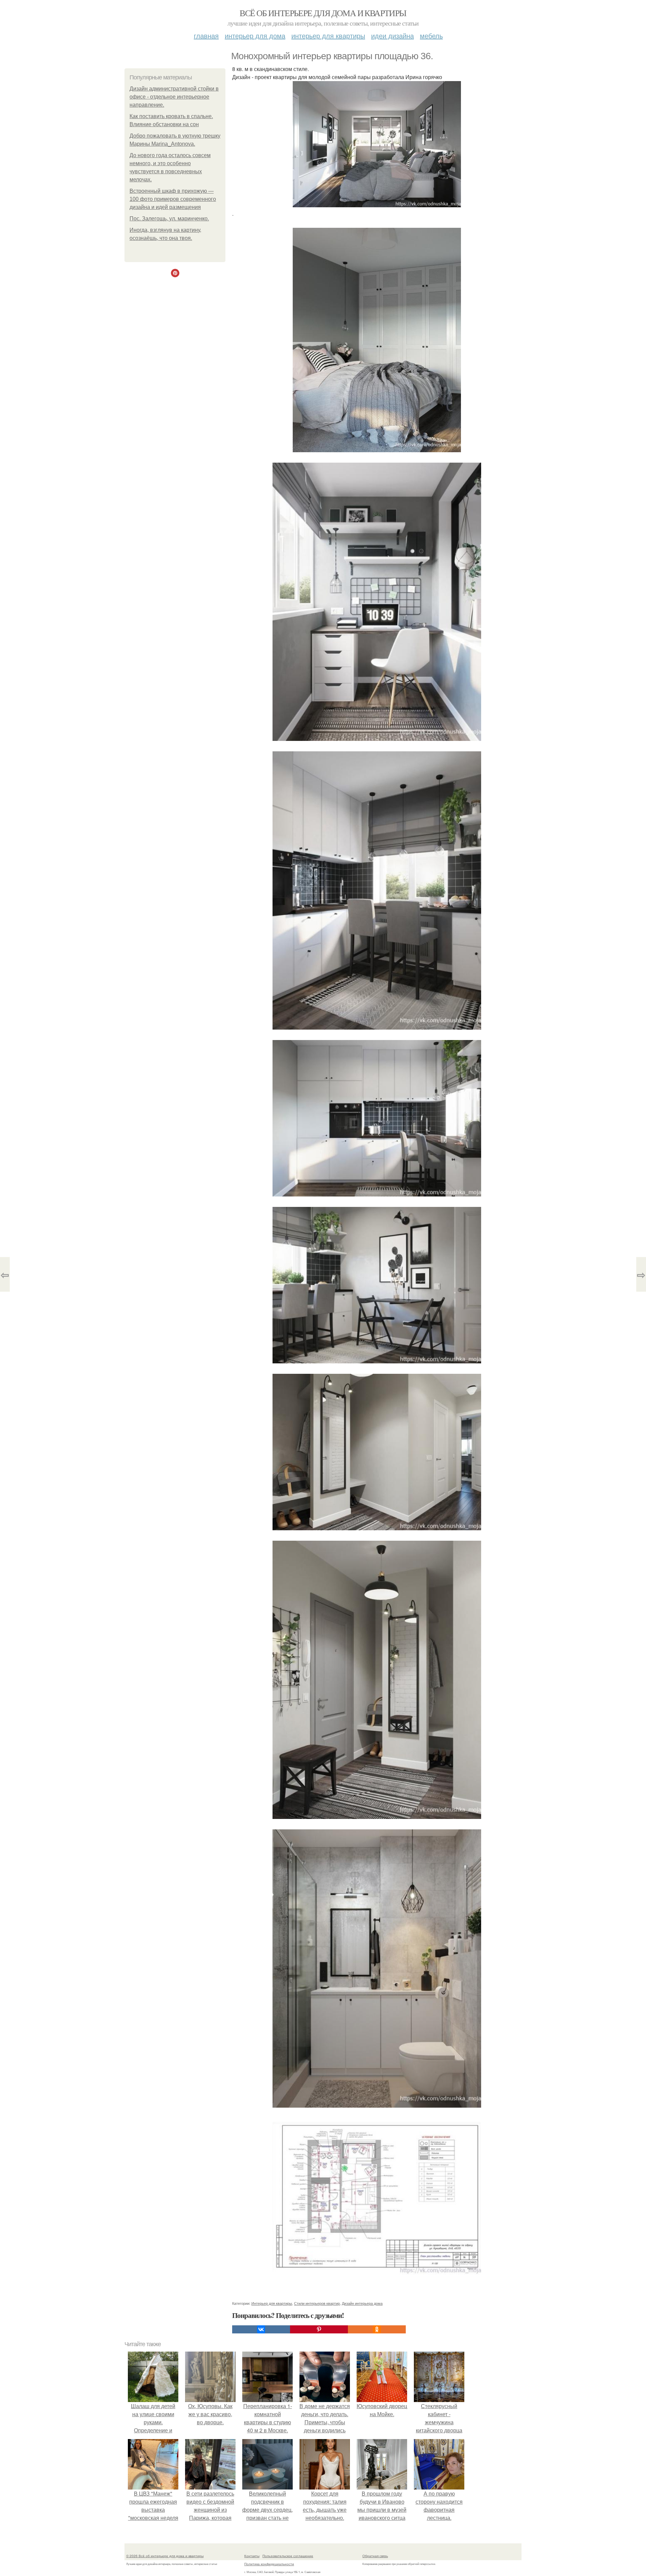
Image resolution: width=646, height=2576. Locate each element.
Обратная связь (375, 2556)
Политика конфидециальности (269, 2564)
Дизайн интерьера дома (362, 2303)
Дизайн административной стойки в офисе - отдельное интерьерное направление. (174, 97)
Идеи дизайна (392, 35)
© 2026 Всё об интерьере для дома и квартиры (165, 2556)
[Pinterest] (319, 2329)
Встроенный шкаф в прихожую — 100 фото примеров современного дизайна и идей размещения (173, 199)
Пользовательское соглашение (288, 2556)
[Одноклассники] (377, 2329)
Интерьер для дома (255, 35)
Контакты (252, 2556)
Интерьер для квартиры (328, 35)
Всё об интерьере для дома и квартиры (323, 13)
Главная (206, 35)
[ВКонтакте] (261, 2329)
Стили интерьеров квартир (317, 2303)
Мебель (431, 35)
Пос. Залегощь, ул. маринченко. (169, 219)
